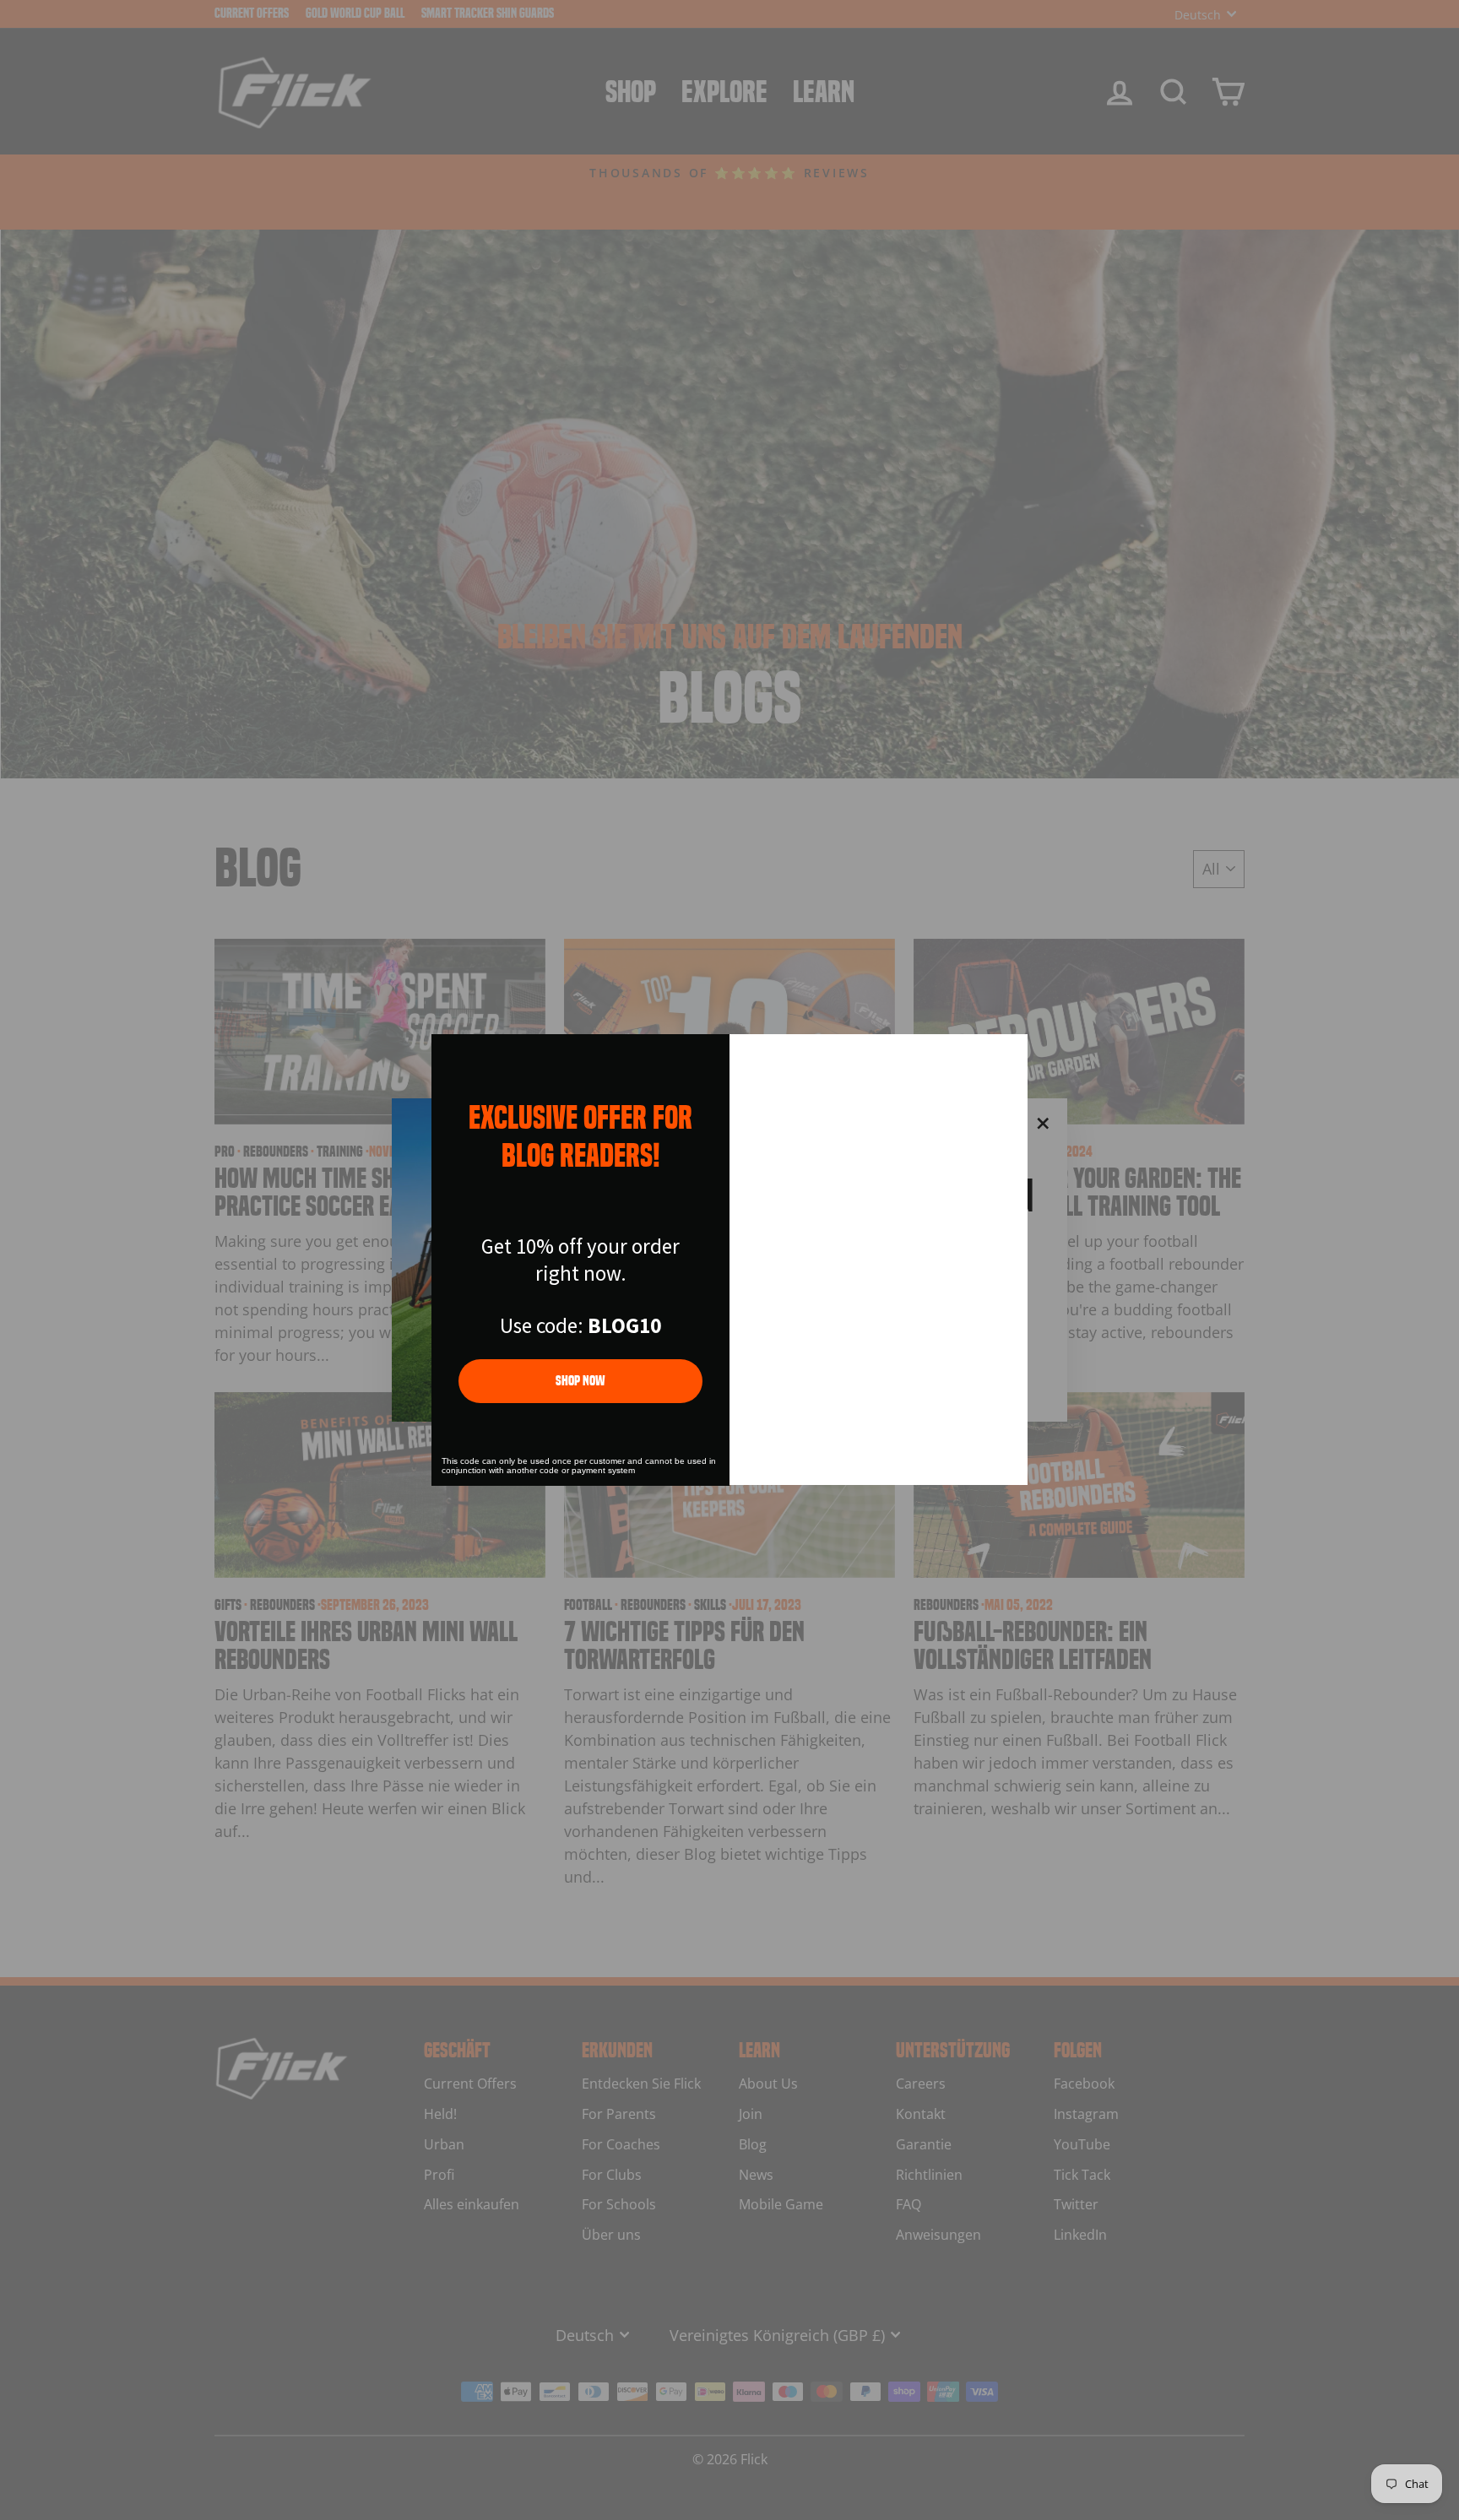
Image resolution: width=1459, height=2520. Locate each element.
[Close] (1007, 1054)
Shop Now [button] (580, 1381)
